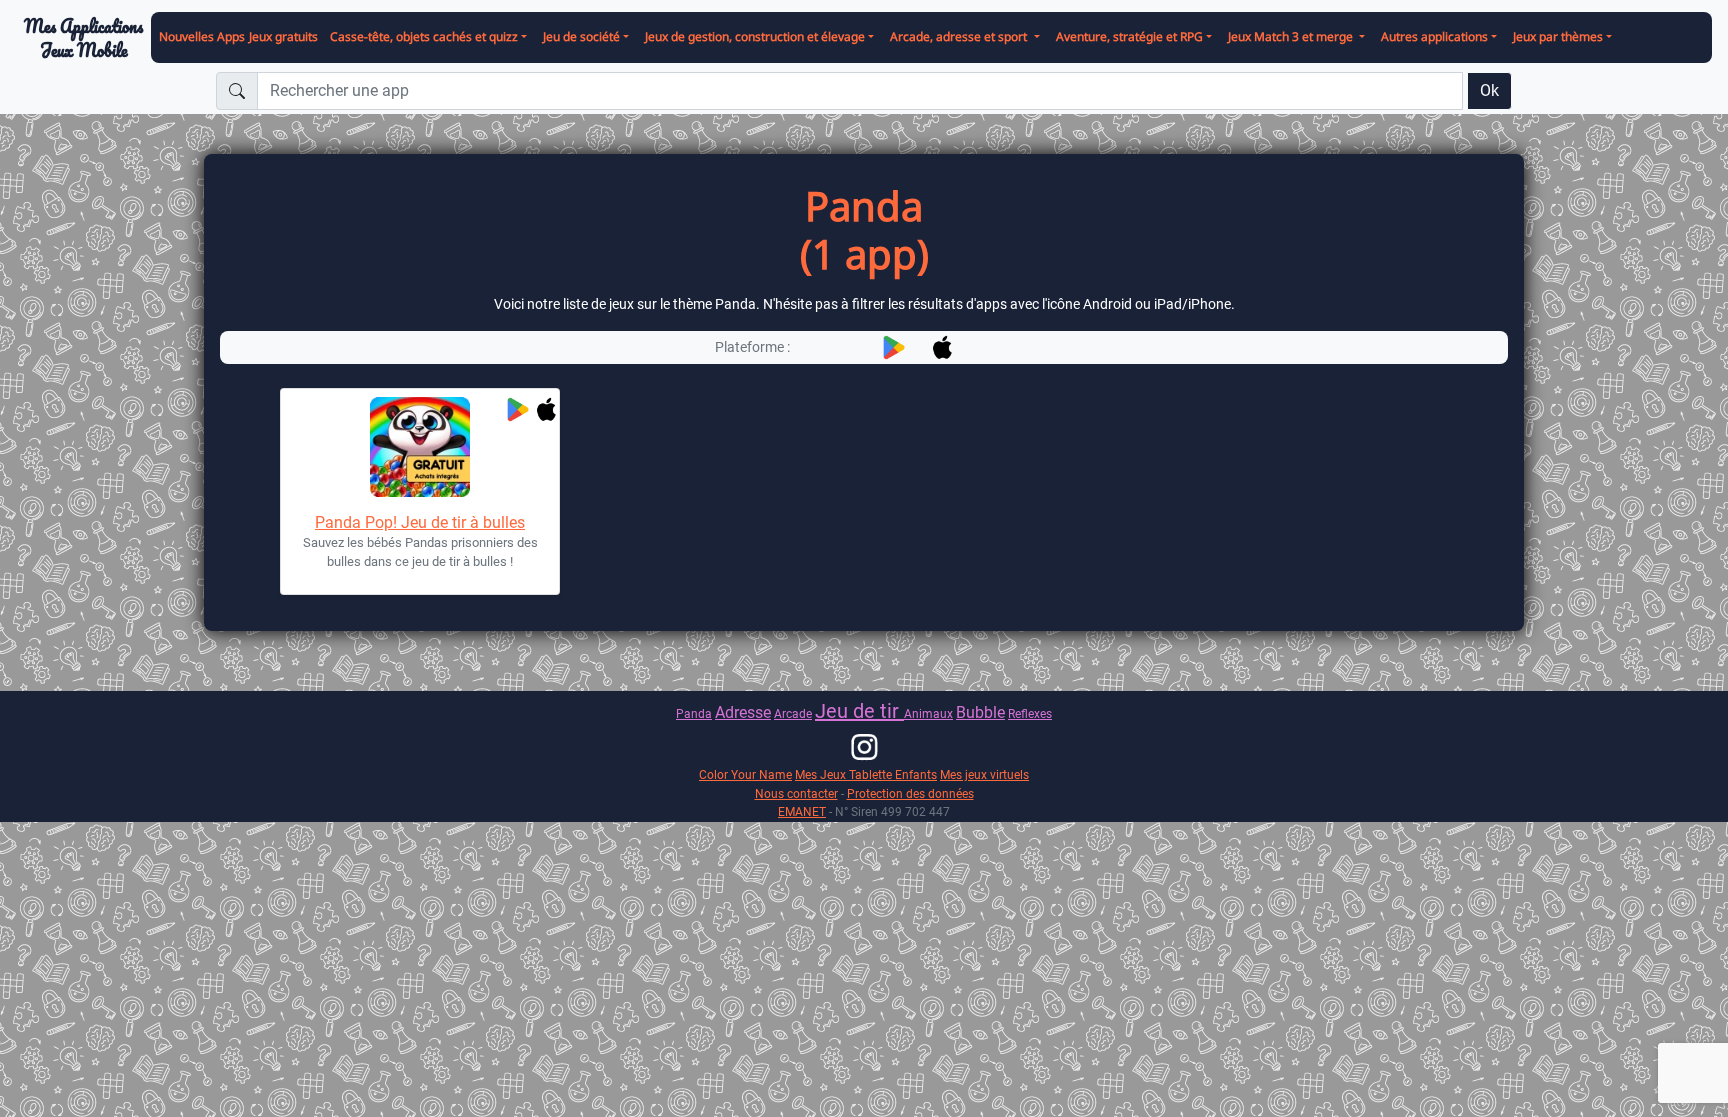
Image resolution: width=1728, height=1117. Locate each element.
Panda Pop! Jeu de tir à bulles (420, 522)
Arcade (793, 713)
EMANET (802, 811)
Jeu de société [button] (581, 36)
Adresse (743, 712)
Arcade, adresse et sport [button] (960, 36)
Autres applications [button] (1434, 36)
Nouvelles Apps (202, 36)
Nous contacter (796, 793)
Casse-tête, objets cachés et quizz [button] (424, 36)
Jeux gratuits (283, 36)
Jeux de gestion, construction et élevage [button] (755, 36)
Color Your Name (745, 774)
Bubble (980, 712)
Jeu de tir (859, 711)
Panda (694, 713)
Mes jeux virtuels (984, 774)
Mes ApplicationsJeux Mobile (83, 38)
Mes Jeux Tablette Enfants (866, 774)
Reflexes (1030, 713)
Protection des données (910, 793)
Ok (1489, 90)
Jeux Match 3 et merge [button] (1292, 36)
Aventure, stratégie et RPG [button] (1129, 36)
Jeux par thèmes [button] (1558, 36)
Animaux (928, 713)
